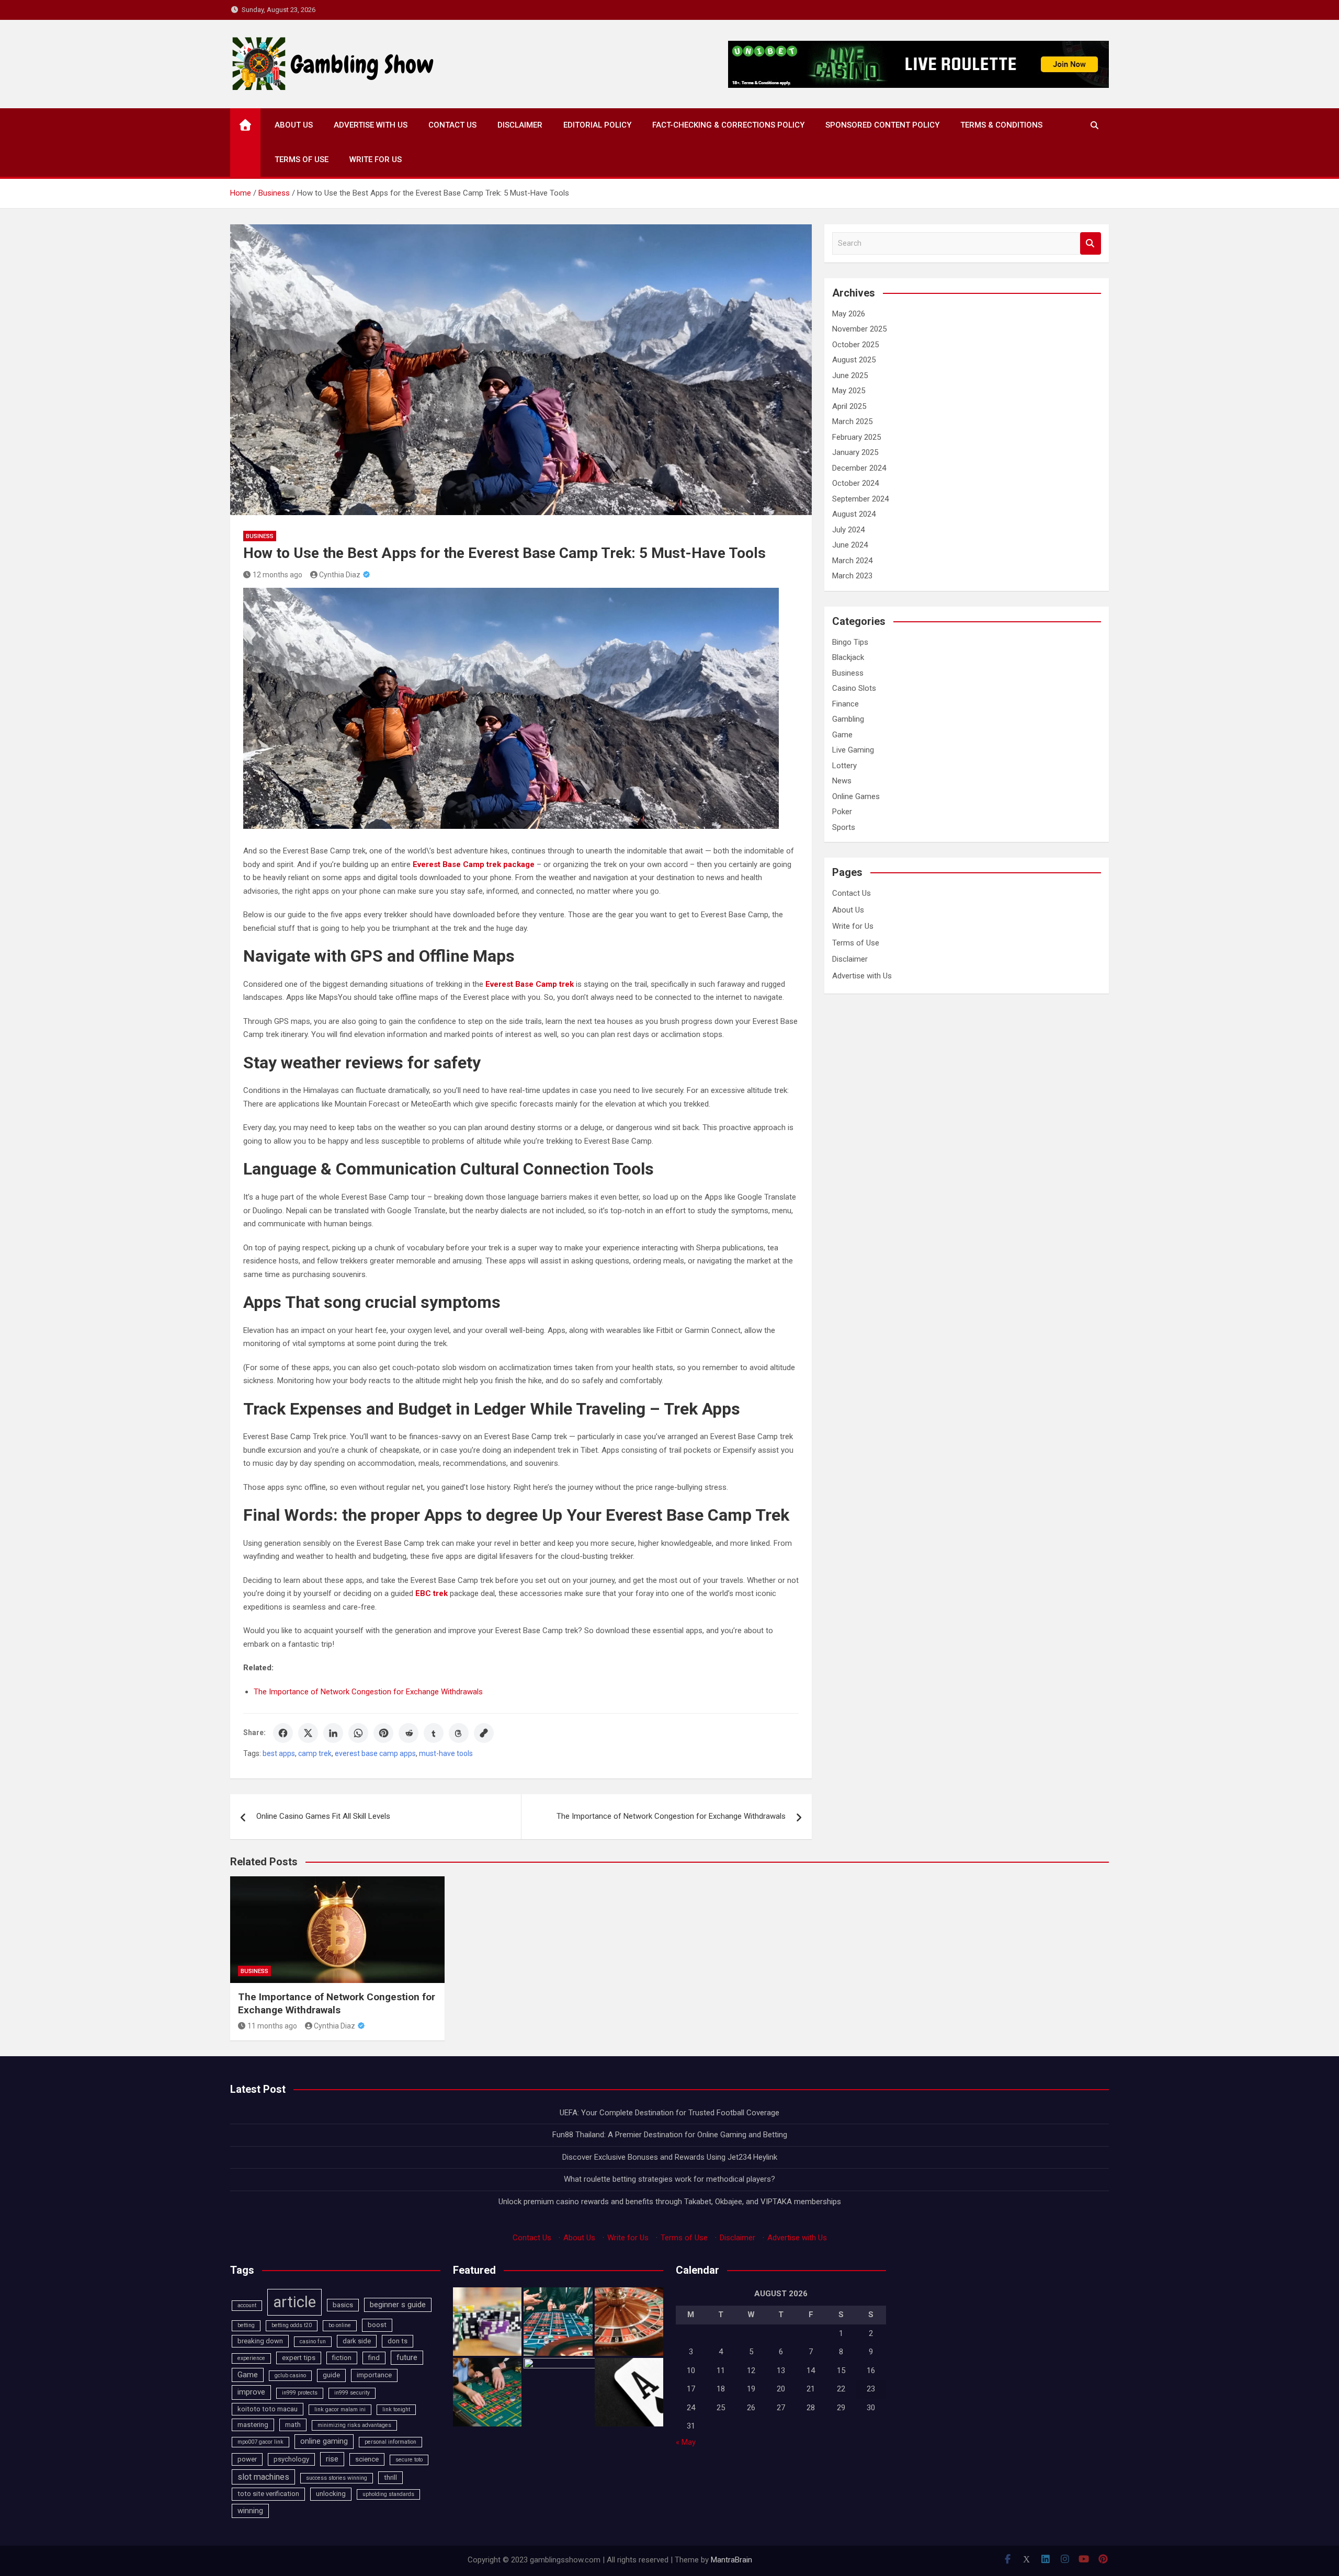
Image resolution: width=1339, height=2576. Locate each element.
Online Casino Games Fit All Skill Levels (323, 1816)
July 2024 (848, 530)
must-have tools (446, 1753)
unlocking (331, 2494)
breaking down (260, 2341)
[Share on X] (308, 1733)
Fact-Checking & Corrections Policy (728, 125)
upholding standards (388, 2494)
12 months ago (277, 575)
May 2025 (849, 391)
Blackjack (848, 657)
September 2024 (860, 499)
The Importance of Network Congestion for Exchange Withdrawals (368, 1692)
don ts (398, 2341)
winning (250, 2511)
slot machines (263, 2477)
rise (332, 2459)
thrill (390, 2477)
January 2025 (855, 452)
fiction (342, 2358)
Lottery (844, 766)
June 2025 (850, 375)
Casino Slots (854, 688)
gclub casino (290, 2375)
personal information (390, 2442)
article (294, 2302)
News (842, 781)
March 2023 (852, 576)
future (407, 2357)
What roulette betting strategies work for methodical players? (669, 2179)
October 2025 (855, 345)
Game (842, 735)
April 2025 (849, 406)
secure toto (409, 2460)
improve (251, 2392)
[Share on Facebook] (283, 1733)
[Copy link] (484, 1733)
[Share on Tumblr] (434, 1733)
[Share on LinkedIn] (333, 1733)
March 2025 (852, 421)
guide (331, 2375)
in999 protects (300, 2393)
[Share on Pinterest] (383, 1733)
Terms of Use (302, 159)
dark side (357, 2341)
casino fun (313, 2341)
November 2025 (859, 329)
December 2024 (859, 468)
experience (251, 2358)
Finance (846, 704)
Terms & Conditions (1001, 125)
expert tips (299, 2358)
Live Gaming (853, 750)
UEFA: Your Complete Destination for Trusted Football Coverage (669, 2113)
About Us (294, 125)
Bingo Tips (850, 642)
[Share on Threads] (459, 1733)
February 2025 (856, 437)
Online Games (856, 796)
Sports (844, 827)
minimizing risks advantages (354, 2425)
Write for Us (376, 159)
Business (260, 536)
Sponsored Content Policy (882, 125)
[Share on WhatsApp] (358, 1733)
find (374, 2358)
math (293, 2425)
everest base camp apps (375, 1753)
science (367, 2459)
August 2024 (854, 514)
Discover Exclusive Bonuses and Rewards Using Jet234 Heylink (670, 2157)
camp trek (315, 1753)
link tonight (396, 2409)
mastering (253, 2425)
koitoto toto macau (268, 2409)
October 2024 (855, 483)
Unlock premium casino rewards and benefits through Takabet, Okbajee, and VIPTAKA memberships (670, 2202)
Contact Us (452, 125)
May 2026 (849, 314)
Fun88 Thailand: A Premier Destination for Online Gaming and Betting (670, 2135)
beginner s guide (398, 2305)
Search (1091, 243)
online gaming (324, 2441)
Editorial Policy (597, 125)
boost (377, 2325)
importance (374, 2375)
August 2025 (854, 360)
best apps (279, 1753)
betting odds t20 (292, 2325)
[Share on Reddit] (408, 1733)
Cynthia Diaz (340, 575)
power (247, 2459)
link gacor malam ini (340, 2409)
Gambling (848, 719)
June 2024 (850, 545)
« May (686, 2442)
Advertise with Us (371, 125)
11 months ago (272, 2026)
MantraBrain (731, 2560)
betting (246, 2325)
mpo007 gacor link (260, 2442)
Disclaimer (520, 125)
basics (343, 2305)
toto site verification (268, 2494)
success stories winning (337, 2478)
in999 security (352, 2393)
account (247, 2305)
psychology (291, 2459)
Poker (842, 812)
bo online (340, 2325)
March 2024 (852, 561)
